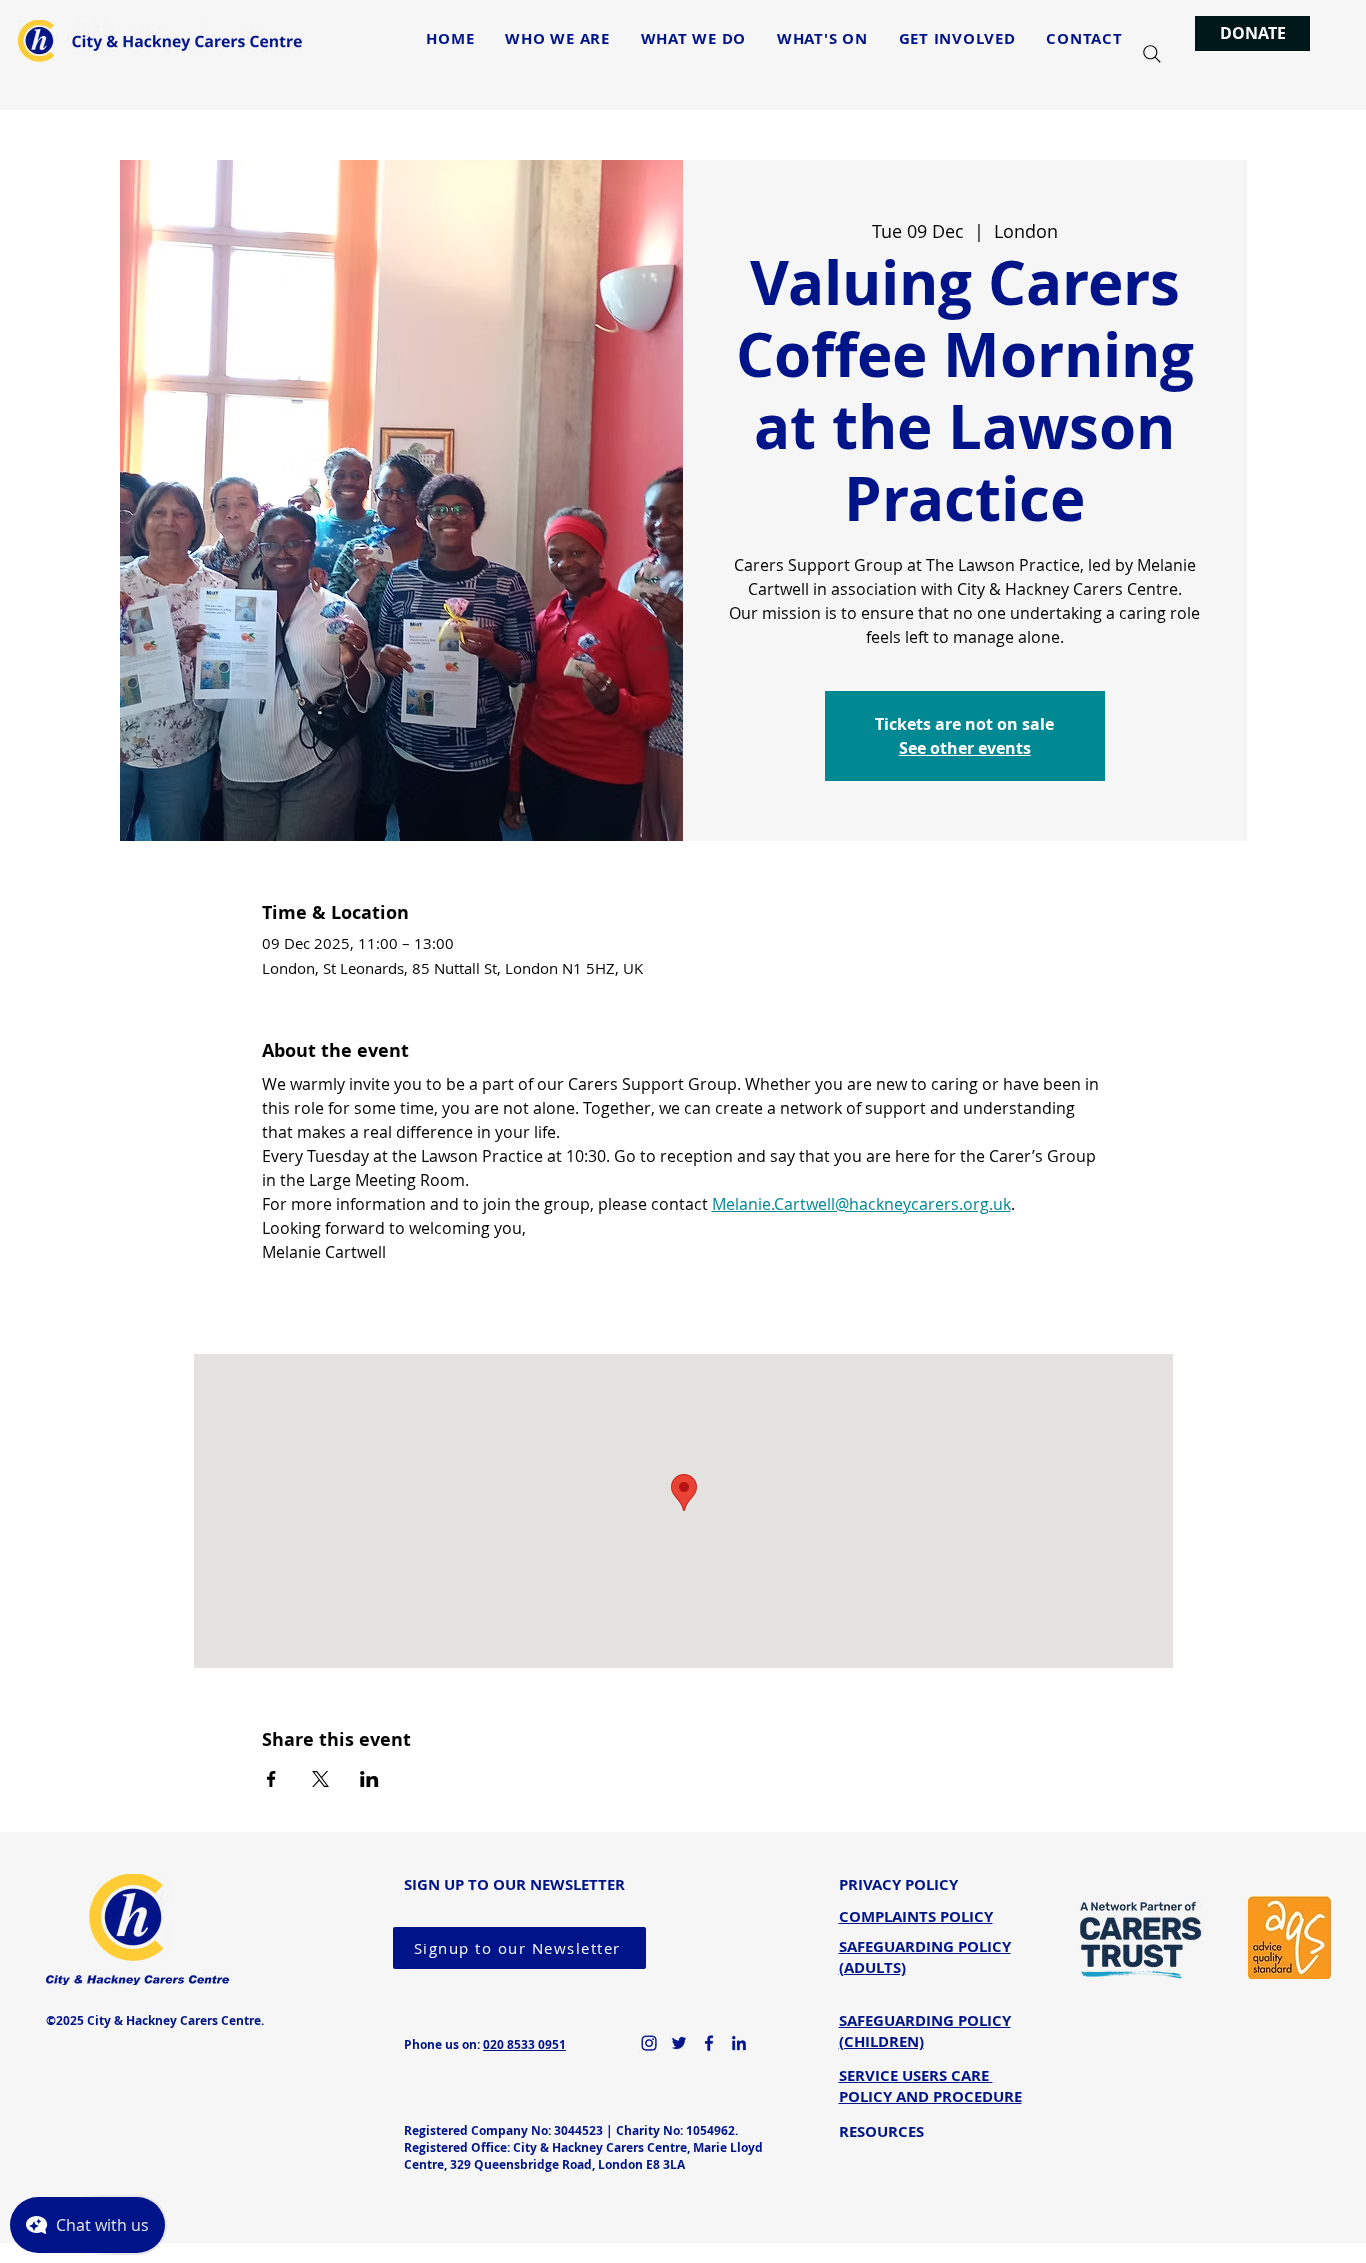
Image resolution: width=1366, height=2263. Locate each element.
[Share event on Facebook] (271, 1779)
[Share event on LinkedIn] (369, 1779)
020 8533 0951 (524, 2044)
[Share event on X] (320, 1779)
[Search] (1152, 54)
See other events (965, 748)
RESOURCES (881, 2131)
